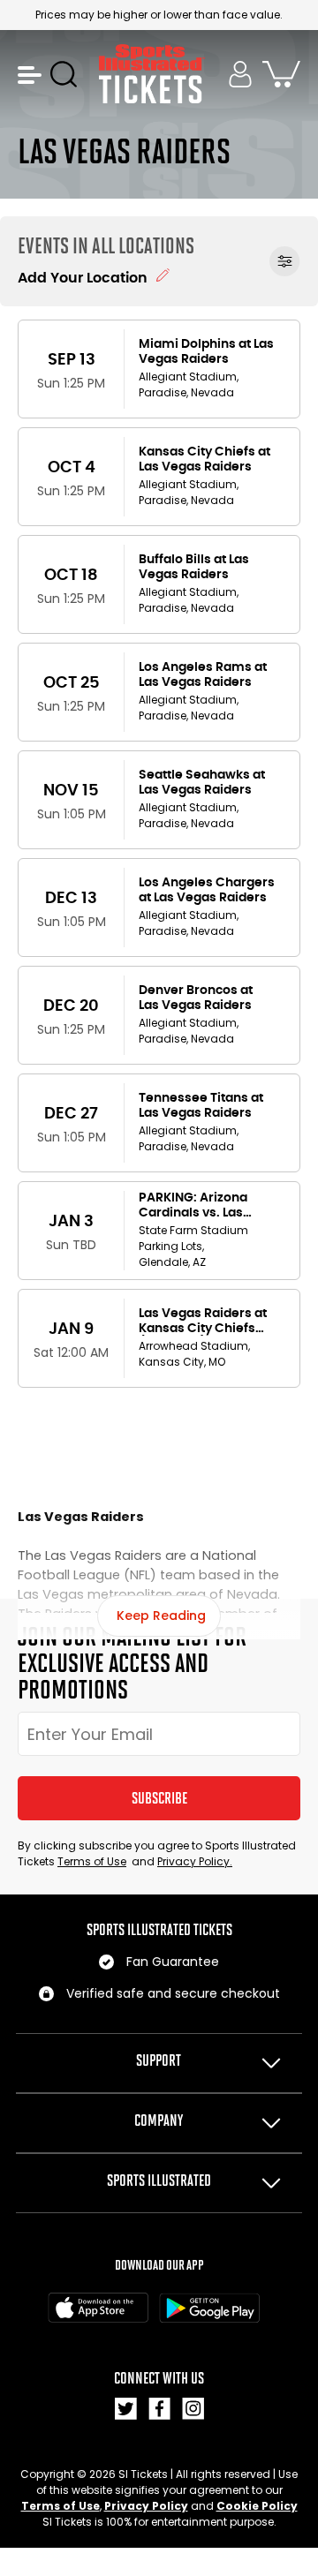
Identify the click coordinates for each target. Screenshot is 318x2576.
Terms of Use (92, 1861)
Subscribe (159, 1798)
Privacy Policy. (195, 1861)
